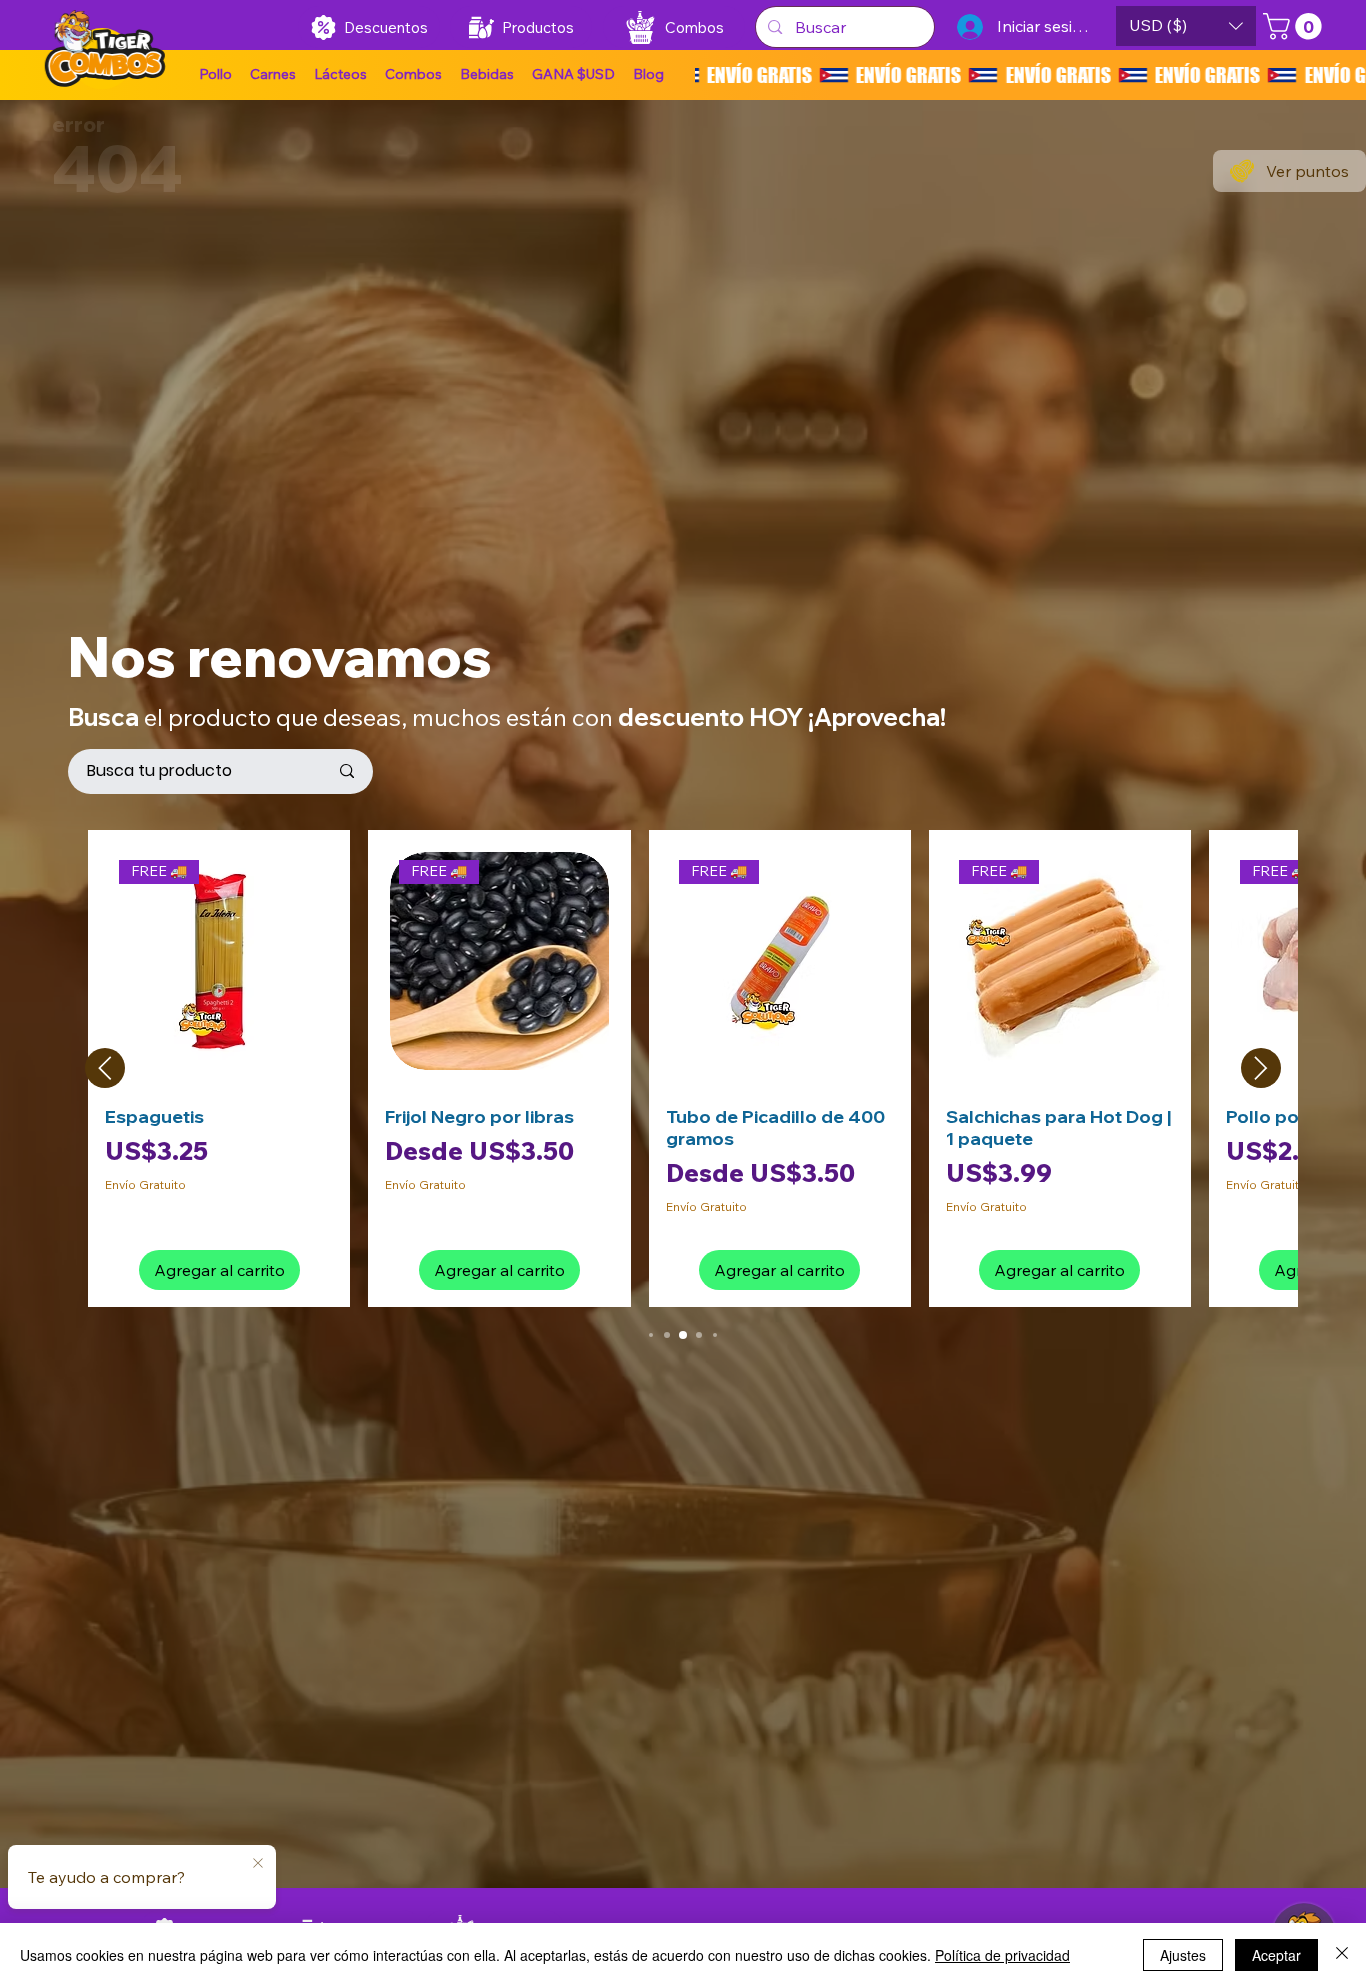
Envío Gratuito (145, 1184)
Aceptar (1276, 1955)
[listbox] (1186, 26)
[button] (573, 75)
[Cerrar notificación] (258, 1864)
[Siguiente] (1261, 1068)
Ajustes (1183, 1955)
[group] (682, 1068)
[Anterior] (105, 1068)
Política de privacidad (1002, 1955)
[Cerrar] (1342, 1955)
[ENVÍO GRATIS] (1030, 75)
